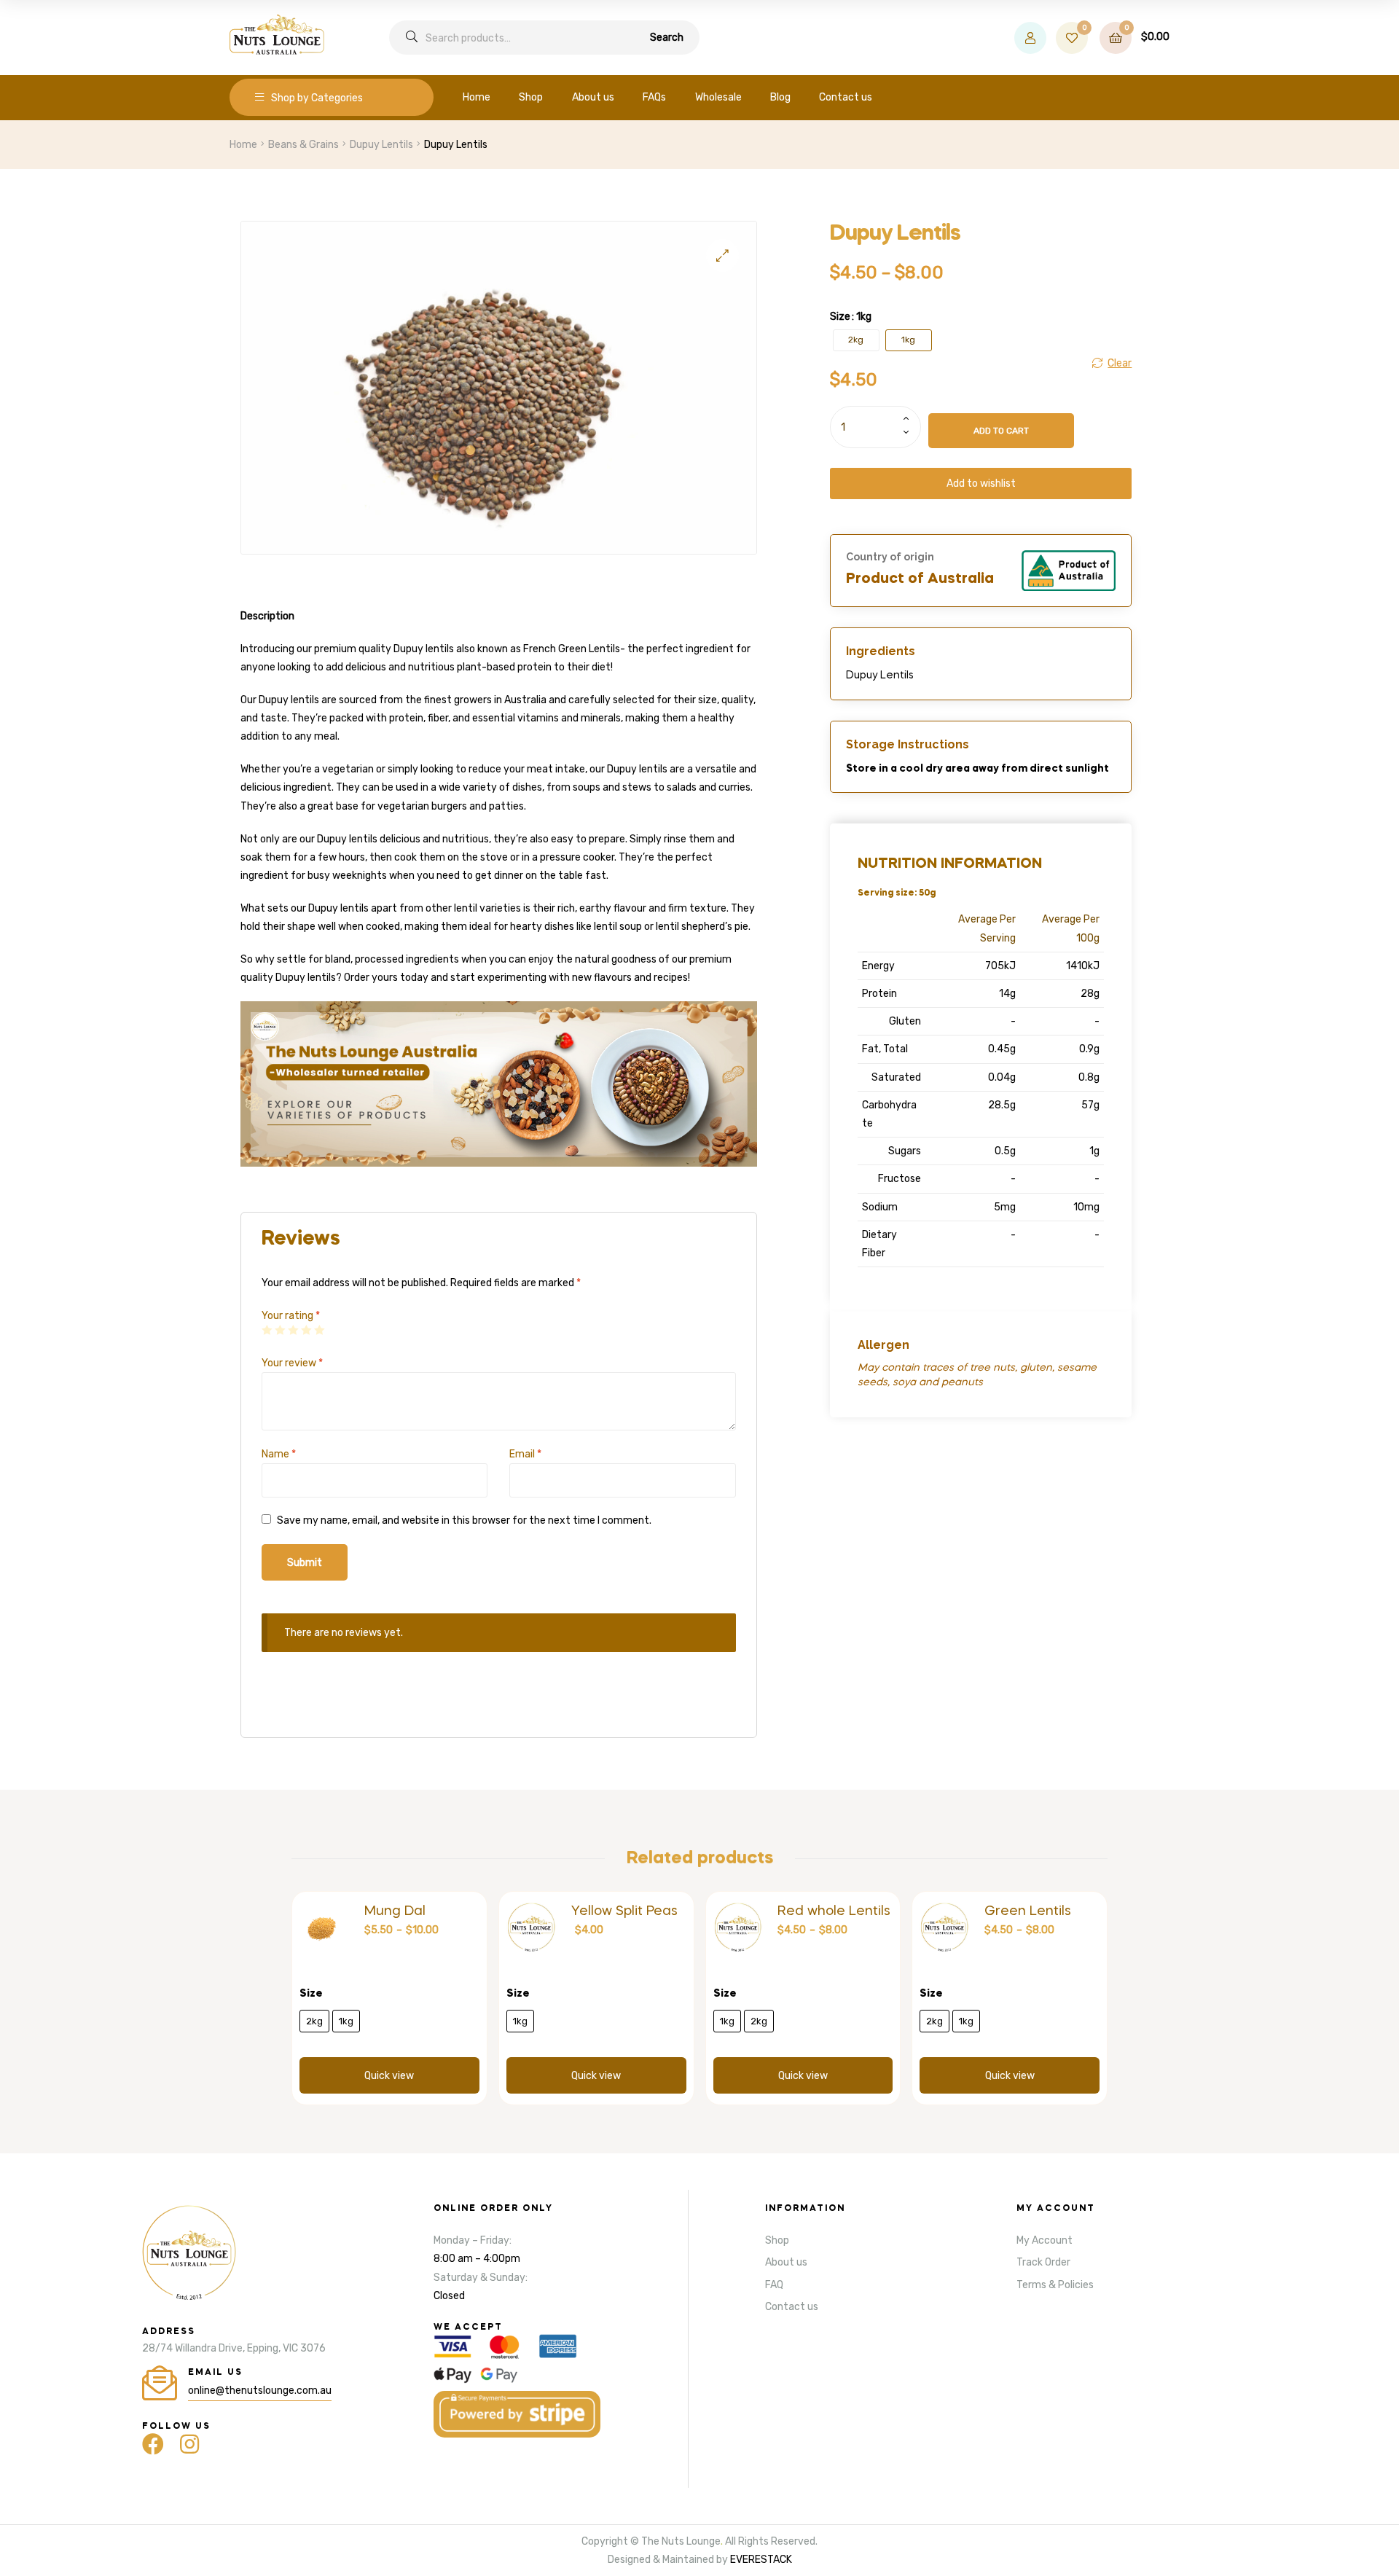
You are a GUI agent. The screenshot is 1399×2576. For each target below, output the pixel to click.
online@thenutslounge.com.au (260, 2391)
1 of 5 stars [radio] (267, 1330)
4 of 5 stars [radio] (306, 1330)
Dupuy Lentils (381, 145)
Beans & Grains (303, 145)
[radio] (856, 340)
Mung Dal (395, 1911)
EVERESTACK (761, 2560)
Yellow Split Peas (624, 1911)
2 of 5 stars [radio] (280, 1330)
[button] (722, 255)
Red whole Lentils (834, 1911)
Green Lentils (1028, 1911)
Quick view (389, 2076)
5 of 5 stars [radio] (319, 1330)
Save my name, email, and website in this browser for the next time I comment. (464, 1520)
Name (279, 1454)
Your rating (291, 1316)
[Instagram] (189, 2444)
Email (525, 1454)
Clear (1120, 363)
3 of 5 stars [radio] (293, 1330)
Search (667, 38)
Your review (292, 1363)
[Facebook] (153, 2444)
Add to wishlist (981, 484)
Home (243, 145)
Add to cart (1001, 431)
